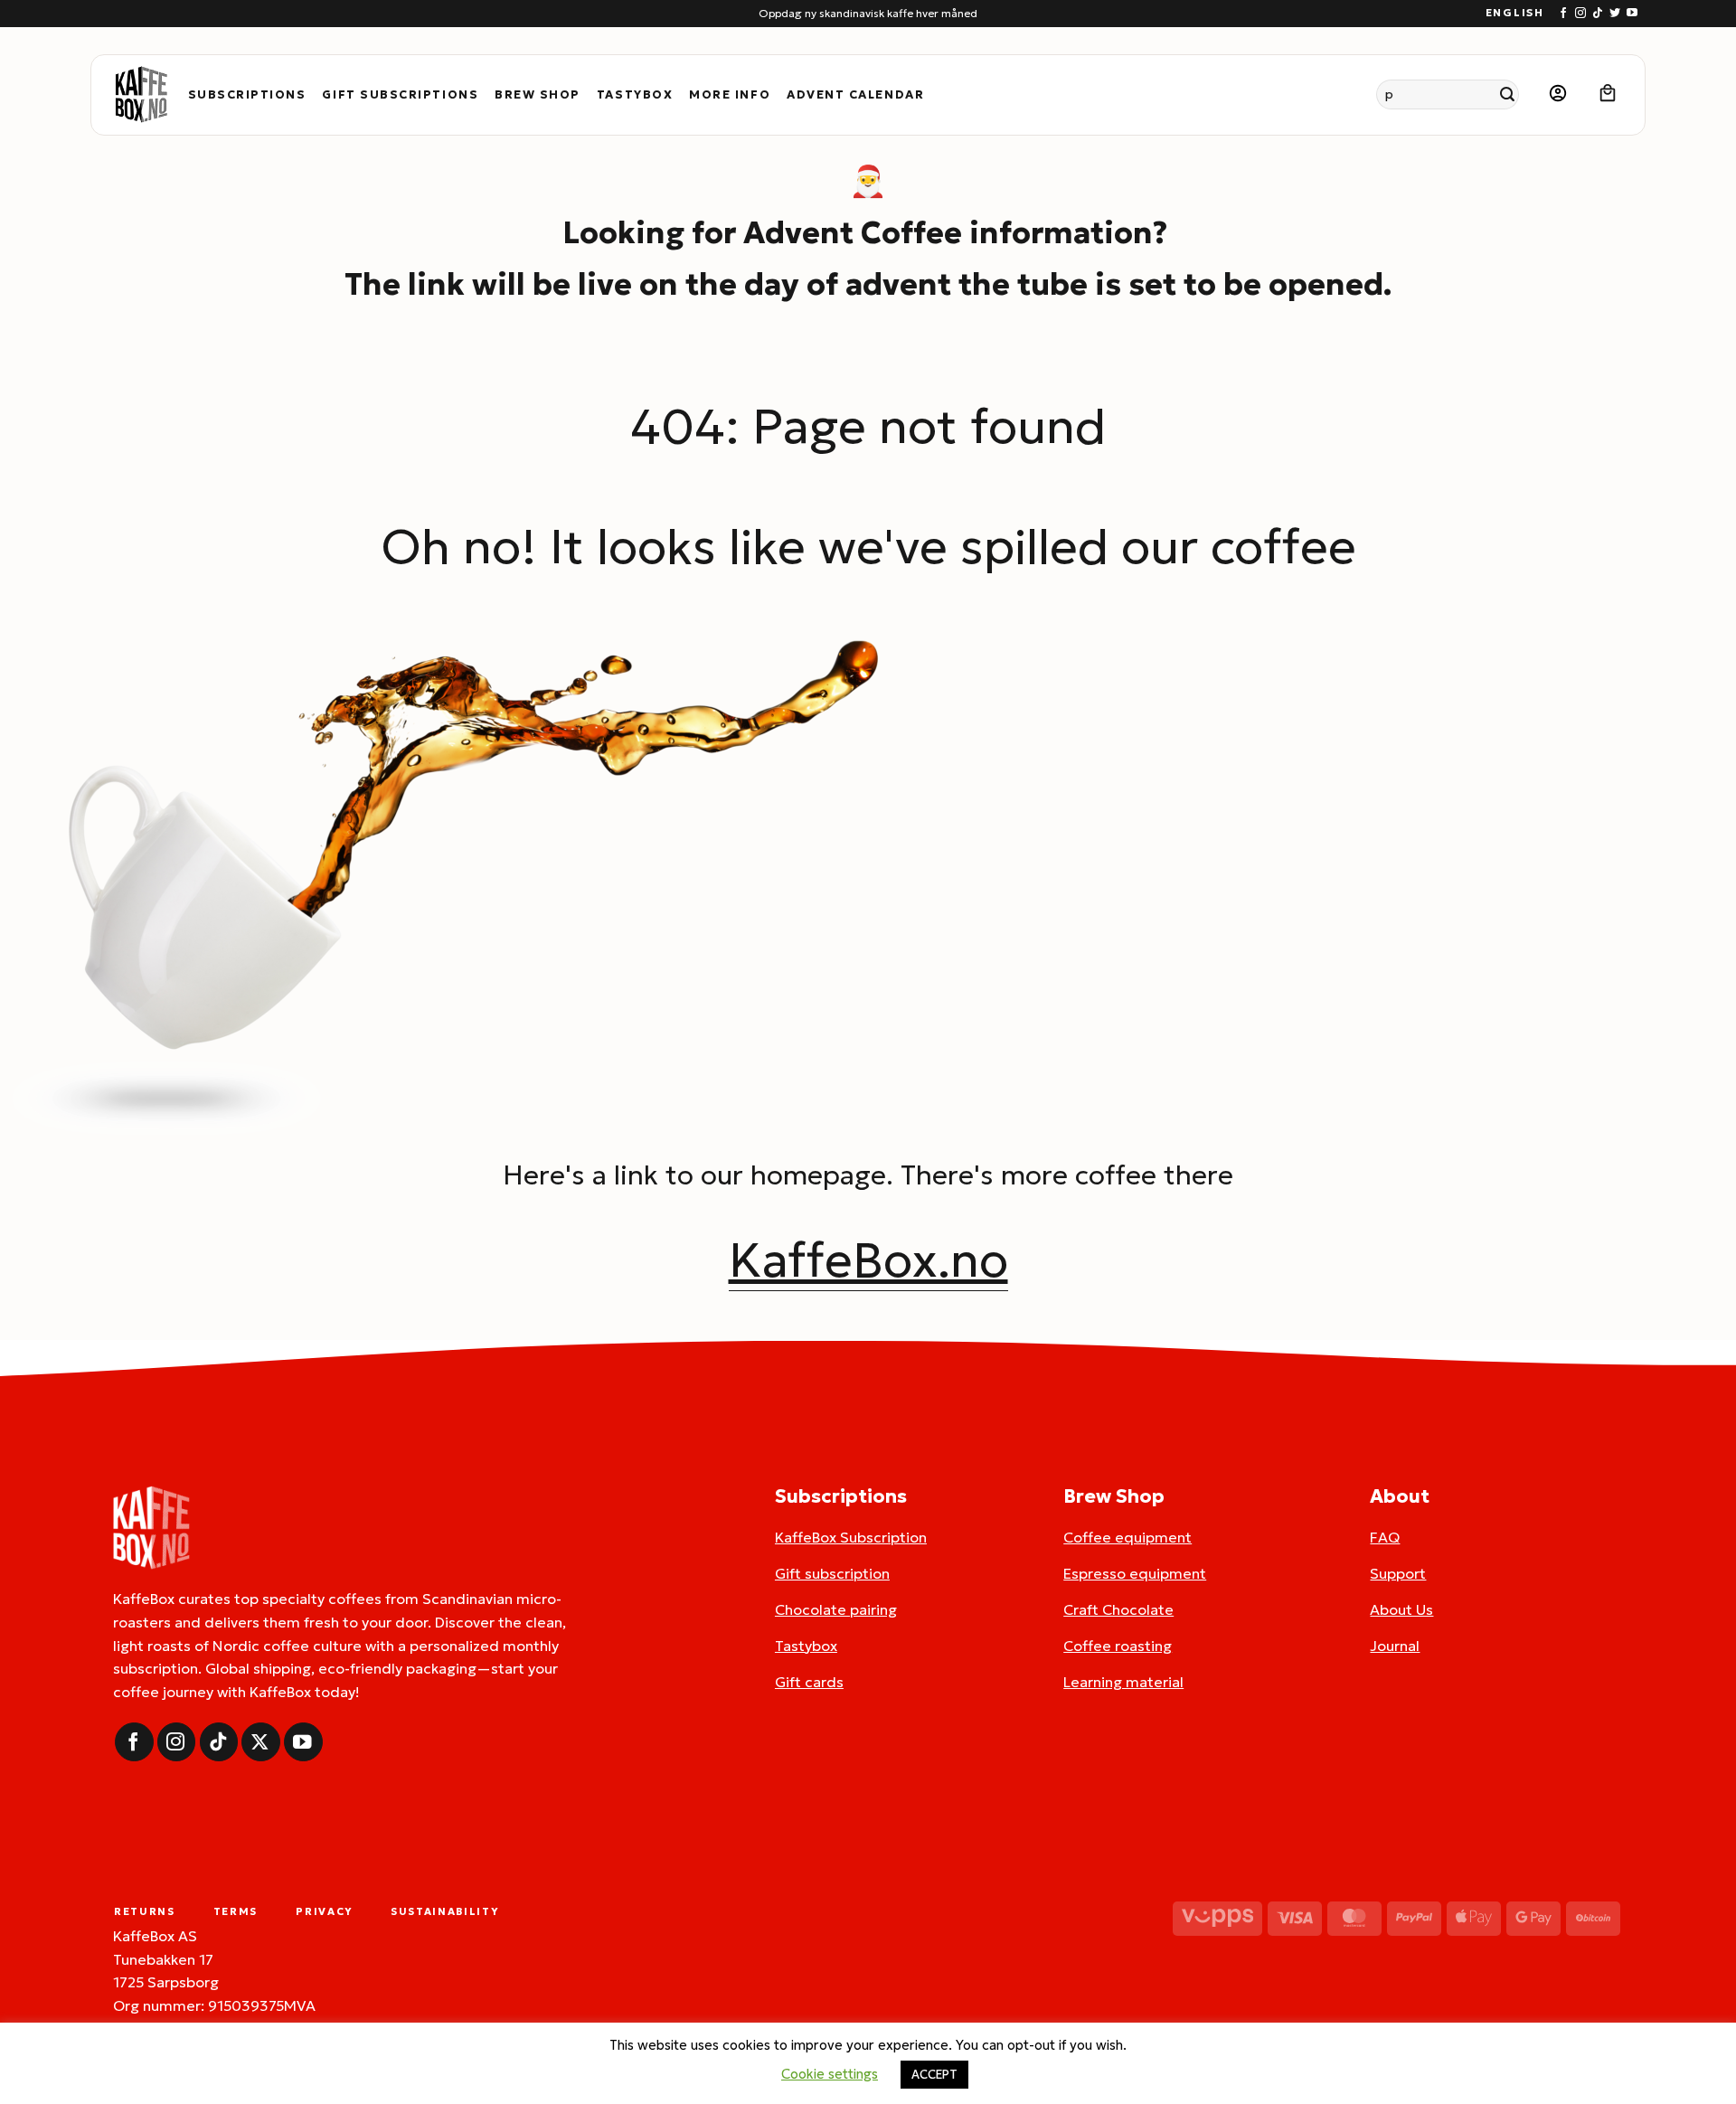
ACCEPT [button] (934, 2075)
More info (730, 95)
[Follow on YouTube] (1632, 14)
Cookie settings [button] (830, 2074)
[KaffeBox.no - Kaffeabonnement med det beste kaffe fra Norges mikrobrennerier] (141, 95)
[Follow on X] (261, 1742)
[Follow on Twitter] (1615, 14)
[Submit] (1508, 94)
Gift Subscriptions (400, 95)
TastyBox (635, 95)
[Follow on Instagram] (1580, 14)
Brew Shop (538, 95)
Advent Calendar (855, 95)
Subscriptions (247, 95)
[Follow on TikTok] (1598, 14)
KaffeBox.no (868, 1260)
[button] (1558, 94)
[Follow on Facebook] (1563, 14)
